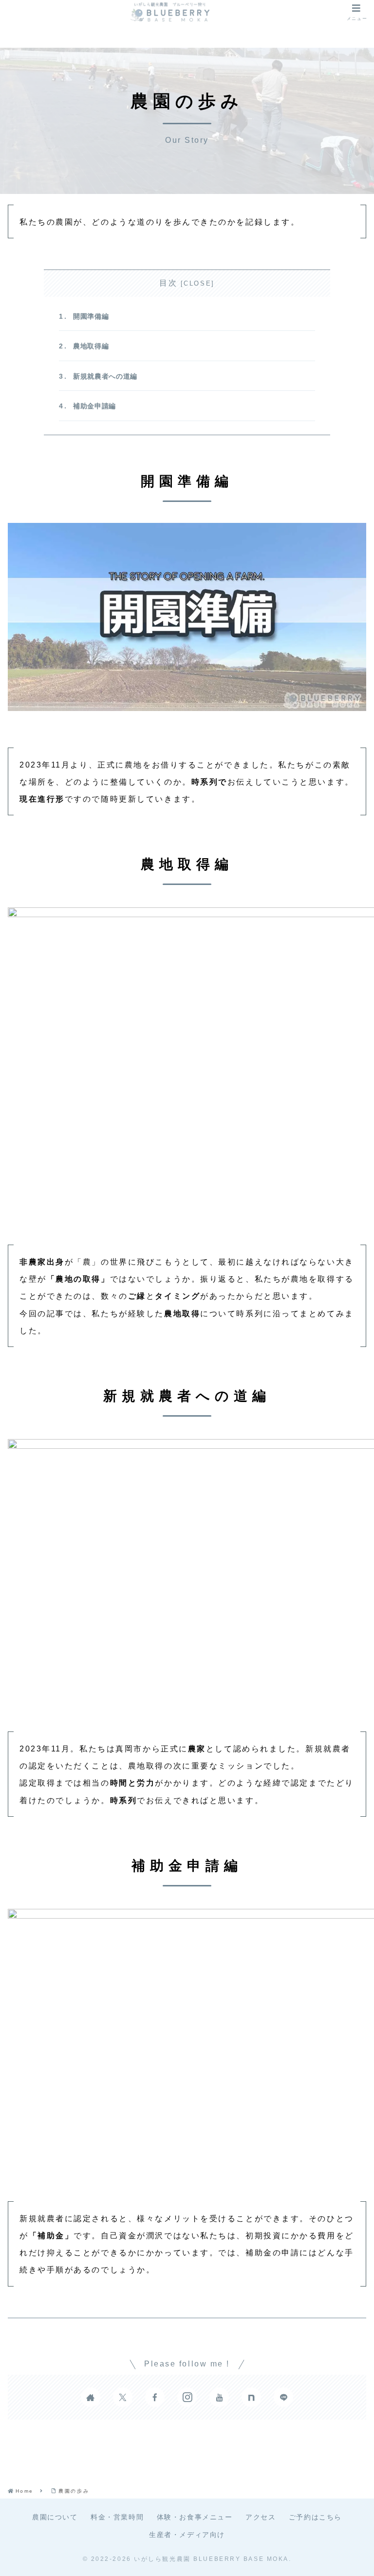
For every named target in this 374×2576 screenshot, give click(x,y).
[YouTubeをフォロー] (219, 2397)
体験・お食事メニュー (195, 2517)
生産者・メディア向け (187, 2535)
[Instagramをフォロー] (187, 2397)
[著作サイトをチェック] (91, 2397)
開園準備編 (91, 316)
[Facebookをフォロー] (155, 2397)
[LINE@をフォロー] (283, 2397)
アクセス (261, 2517)
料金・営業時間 (117, 2517)
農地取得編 (91, 346)
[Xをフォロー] (123, 2397)
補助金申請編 (94, 406)
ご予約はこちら (315, 2517)
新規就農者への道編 (105, 376)
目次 (168, 283)
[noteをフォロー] (251, 2397)
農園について (55, 2517)
